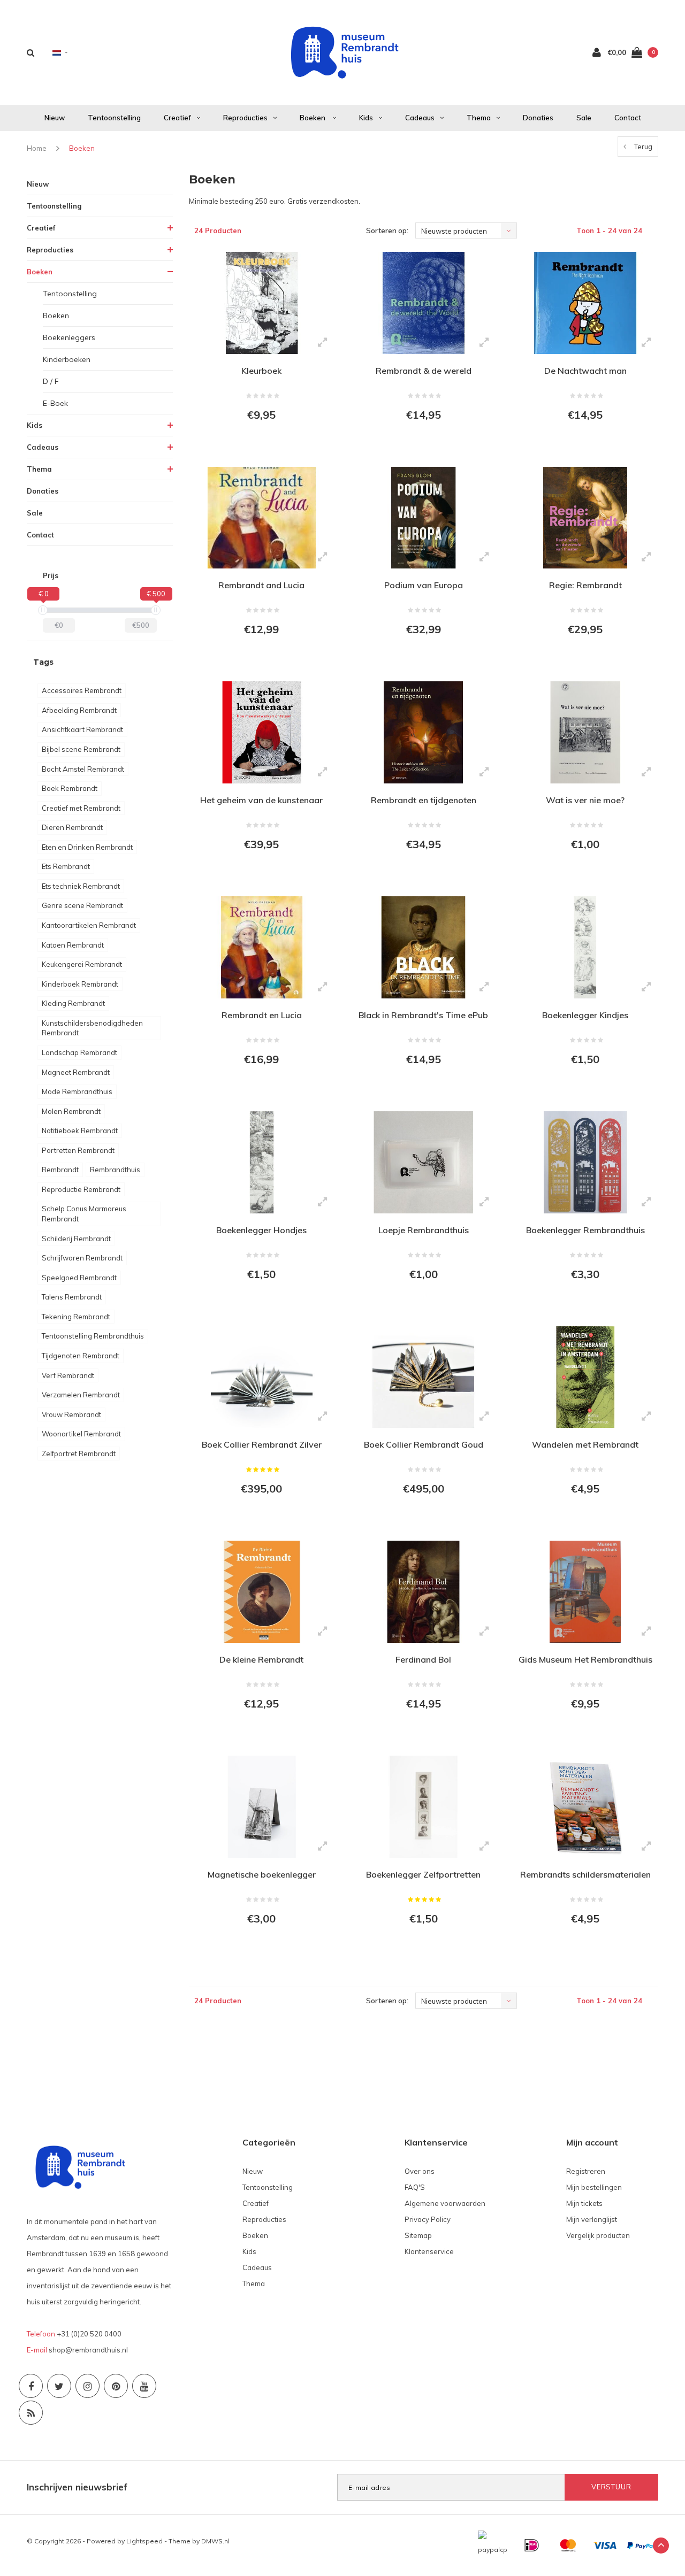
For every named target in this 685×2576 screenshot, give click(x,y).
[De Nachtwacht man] (585, 303)
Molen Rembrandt (71, 1111)
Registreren (586, 2171)
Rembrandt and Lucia (261, 585)
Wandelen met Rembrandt (585, 1444)
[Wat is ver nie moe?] (585, 732)
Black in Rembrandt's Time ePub (423, 1015)
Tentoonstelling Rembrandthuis (93, 1336)
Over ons (420, 2171)
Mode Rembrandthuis (77, 1091)
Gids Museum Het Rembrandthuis (585, 1659)
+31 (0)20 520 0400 (89, 2334)
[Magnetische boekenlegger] (262, 1807)
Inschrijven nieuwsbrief (77, 2487)
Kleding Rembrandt (73, 1003)
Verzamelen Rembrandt (81, 1395)
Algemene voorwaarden (445, 2203)
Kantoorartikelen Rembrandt (89, 925)
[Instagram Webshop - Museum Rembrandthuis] (87, 2386)
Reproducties (245, 118)
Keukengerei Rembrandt (82, 964)
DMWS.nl (215, 2541)
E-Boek (55, 403)
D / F (51, 381)
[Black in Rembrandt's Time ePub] (423, 947)
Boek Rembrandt (70, 788)
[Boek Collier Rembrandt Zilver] (262, 1377)
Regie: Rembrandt (585, 585)
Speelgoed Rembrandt (79, 1278)
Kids (366, 118)
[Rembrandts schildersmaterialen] (585, 1807)
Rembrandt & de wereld (424, 371)
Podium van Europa (424, 585)
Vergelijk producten (598, 2235)
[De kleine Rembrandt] (262, 1592)
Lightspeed (144, 2541)
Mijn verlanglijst (592, 2219)
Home (37, 148)
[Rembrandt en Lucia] (262, 947)
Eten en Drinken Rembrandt (87, 847)
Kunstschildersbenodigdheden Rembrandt (92, 1028)
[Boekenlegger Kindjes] (585, 947)
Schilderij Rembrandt (76, 1239)
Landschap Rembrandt (79, 1052)
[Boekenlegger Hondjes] (262, 1162)
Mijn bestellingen (594, 2187)
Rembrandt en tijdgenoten (424, 800)
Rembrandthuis (115, 1170)
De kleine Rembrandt (261, 1659)
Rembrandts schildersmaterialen (585, 1874)
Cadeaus (420, 118)
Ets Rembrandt (66, 866)
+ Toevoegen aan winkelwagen (261, 444)
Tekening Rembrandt (76, 1317)
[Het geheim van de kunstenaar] (262, 732)
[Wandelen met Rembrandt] (585, 1377)
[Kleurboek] (262, 303)
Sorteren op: (387, 230)
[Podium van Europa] (423, 518)
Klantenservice (429, 2251)
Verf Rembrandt (68, 1375)
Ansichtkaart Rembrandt (82, 729)
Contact (628, 118)
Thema (479, 118)
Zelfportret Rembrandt (79, 1454)
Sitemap (418, 2235)
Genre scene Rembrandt (82, 905)
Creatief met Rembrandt (81, 808)
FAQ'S (415, 2187)
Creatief (177, 118)
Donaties (538, 118)
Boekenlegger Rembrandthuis (585, 1230)
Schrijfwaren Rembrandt (82, 1258)
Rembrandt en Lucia (262, 1015)
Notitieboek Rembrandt (80, 1131)
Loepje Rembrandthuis (424, 1230)
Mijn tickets (584, 2203)
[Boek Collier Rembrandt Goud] (423, 1377)
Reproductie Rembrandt (81, 1189)
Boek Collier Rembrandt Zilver (262, 1444)
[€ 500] (156, 610)
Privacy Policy (428, 2219)
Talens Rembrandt (72, 1297)
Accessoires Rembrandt (82, 690)
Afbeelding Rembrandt (79, 710)
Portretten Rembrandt (78, 1150)
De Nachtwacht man (585, 371)
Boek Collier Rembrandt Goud (424, 1444)
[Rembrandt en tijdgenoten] (423, 732)
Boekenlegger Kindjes (585, 1015)
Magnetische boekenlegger (262, 1874)
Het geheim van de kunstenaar (261, 800)
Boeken (313, 118)
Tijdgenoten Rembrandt (81, 1356)
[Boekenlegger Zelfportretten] (423, 1807)
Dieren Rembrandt (72, 827)
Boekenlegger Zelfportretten (423, 1874)
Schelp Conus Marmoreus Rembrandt (84, 1214)
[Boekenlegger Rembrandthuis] (585, 1162)
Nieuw (55, 118)
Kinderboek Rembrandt (80, 984)
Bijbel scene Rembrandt (81, 749)
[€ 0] (43, 610)
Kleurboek (261, 371)
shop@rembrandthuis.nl (88, 2350)
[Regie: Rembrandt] (585, 518)
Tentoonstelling (114, 118)
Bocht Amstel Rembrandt (83, 769)
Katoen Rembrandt (73, 945)
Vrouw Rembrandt (71, 1414)
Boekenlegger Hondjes (261, 1230)
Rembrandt (60, 1170)
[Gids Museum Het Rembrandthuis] (585, 1592)
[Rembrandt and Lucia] (262, 518)
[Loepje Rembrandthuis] (423, 1162)
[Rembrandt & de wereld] (423, 303)
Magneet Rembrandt (76, 1072)
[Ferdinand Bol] (423, 1592)
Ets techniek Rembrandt (81, 886)
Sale (584, 118)
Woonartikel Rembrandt (81, 1434)
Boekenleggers (69, 337)
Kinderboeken (67, 359)
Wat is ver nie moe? (585, 800)
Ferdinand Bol (423, 1659)
